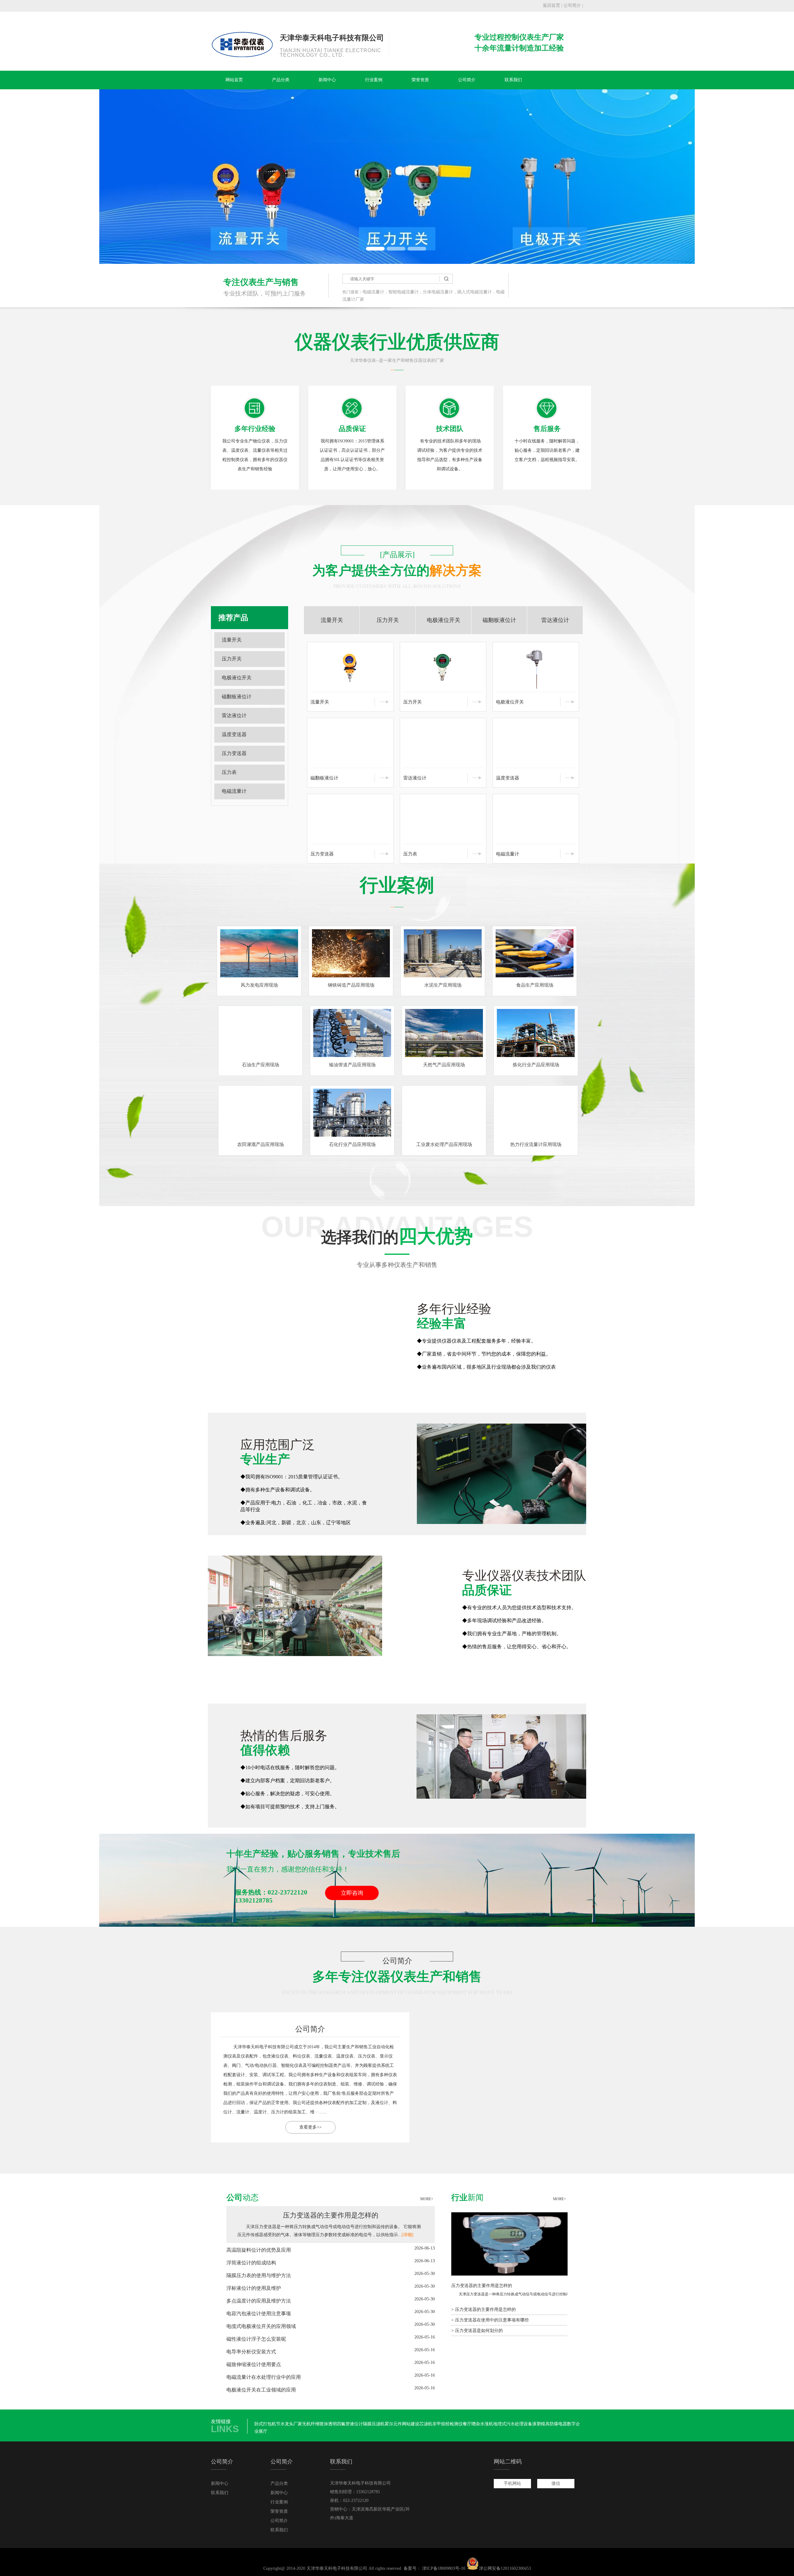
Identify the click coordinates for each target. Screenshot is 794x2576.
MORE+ (427, 2199)
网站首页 (234, 80)
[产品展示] (397, 555)
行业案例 (374, 80)
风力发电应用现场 (259, 985)
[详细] (408, 2235)
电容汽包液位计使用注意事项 (259, 2314)
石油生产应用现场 (261, 1065)
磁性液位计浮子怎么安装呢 (256, 2339)
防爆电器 (558, 2424)
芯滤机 (426, 2424)
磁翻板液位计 (237, 697)
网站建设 (411, 2424)
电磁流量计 (373, 292)
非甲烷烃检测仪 (448, 2424)
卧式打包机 (265, 2424)
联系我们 (513, 80)
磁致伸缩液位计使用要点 (254, 2364)
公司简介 (572, 5)
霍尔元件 (393, 2424)
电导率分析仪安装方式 (251, 2352)
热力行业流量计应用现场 (536, 1144)
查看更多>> (484, 2127)
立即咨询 (352, 1893)
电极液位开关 (237, 678)
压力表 (229, 772)
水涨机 (487, 2424)
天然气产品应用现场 (444, 1065)
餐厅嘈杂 (471, 2424)
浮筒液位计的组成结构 (251, 2263)
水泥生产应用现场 (443, 985)
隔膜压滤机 (374, 2424)
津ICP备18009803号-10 (444, 2568)
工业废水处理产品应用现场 (444, 1144)
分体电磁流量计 (438, 292)
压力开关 (232, 659)
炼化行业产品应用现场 (536, 1065)
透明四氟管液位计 (346, 2424)
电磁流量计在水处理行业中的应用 (264, 2377)
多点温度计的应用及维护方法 (259, 2301)
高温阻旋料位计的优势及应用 (259, 2250)
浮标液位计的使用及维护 (254, 2288)
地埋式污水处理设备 (513, 2424)
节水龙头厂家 (289, 2424)
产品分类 (281, 80)
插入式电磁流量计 (475, 292)
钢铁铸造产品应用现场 (351, 985)
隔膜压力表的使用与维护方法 (259, 2275)
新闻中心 (327, 80)
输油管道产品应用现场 (352, 1065)
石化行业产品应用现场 (352, 1144)
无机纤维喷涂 (315, 2424)
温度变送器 (234, 734)
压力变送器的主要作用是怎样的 (331, 2215)
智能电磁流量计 (404, 292)
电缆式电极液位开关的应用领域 (261, 2326)
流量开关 (232, 640)
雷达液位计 (234, 715)
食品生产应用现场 (535, 985)
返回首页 (551, 5)
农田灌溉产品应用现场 (261, 1144)
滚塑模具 (541, 2424)
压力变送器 (234, 753)
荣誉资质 (420, 80)
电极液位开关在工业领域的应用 (261, 2390)
